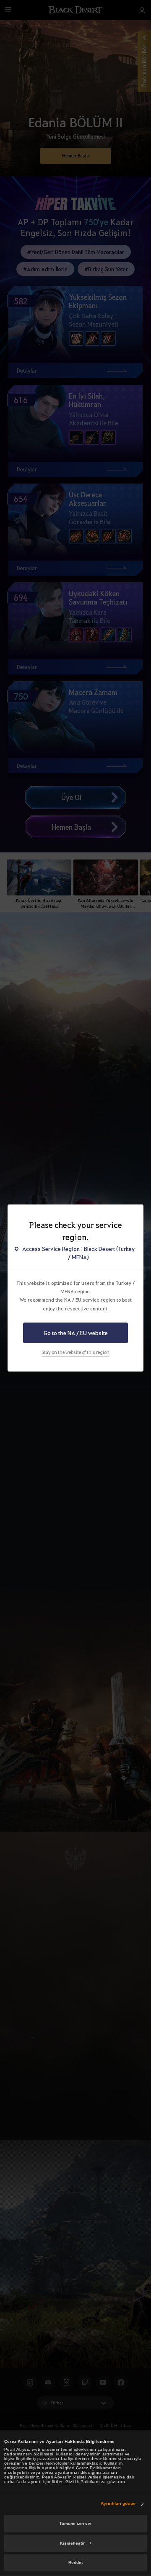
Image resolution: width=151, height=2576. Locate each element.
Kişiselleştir (72, 2543)
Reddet (75, 2562)
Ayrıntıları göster (118, 2503)
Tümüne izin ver (75, 2523)
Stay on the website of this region (75, 1352)
